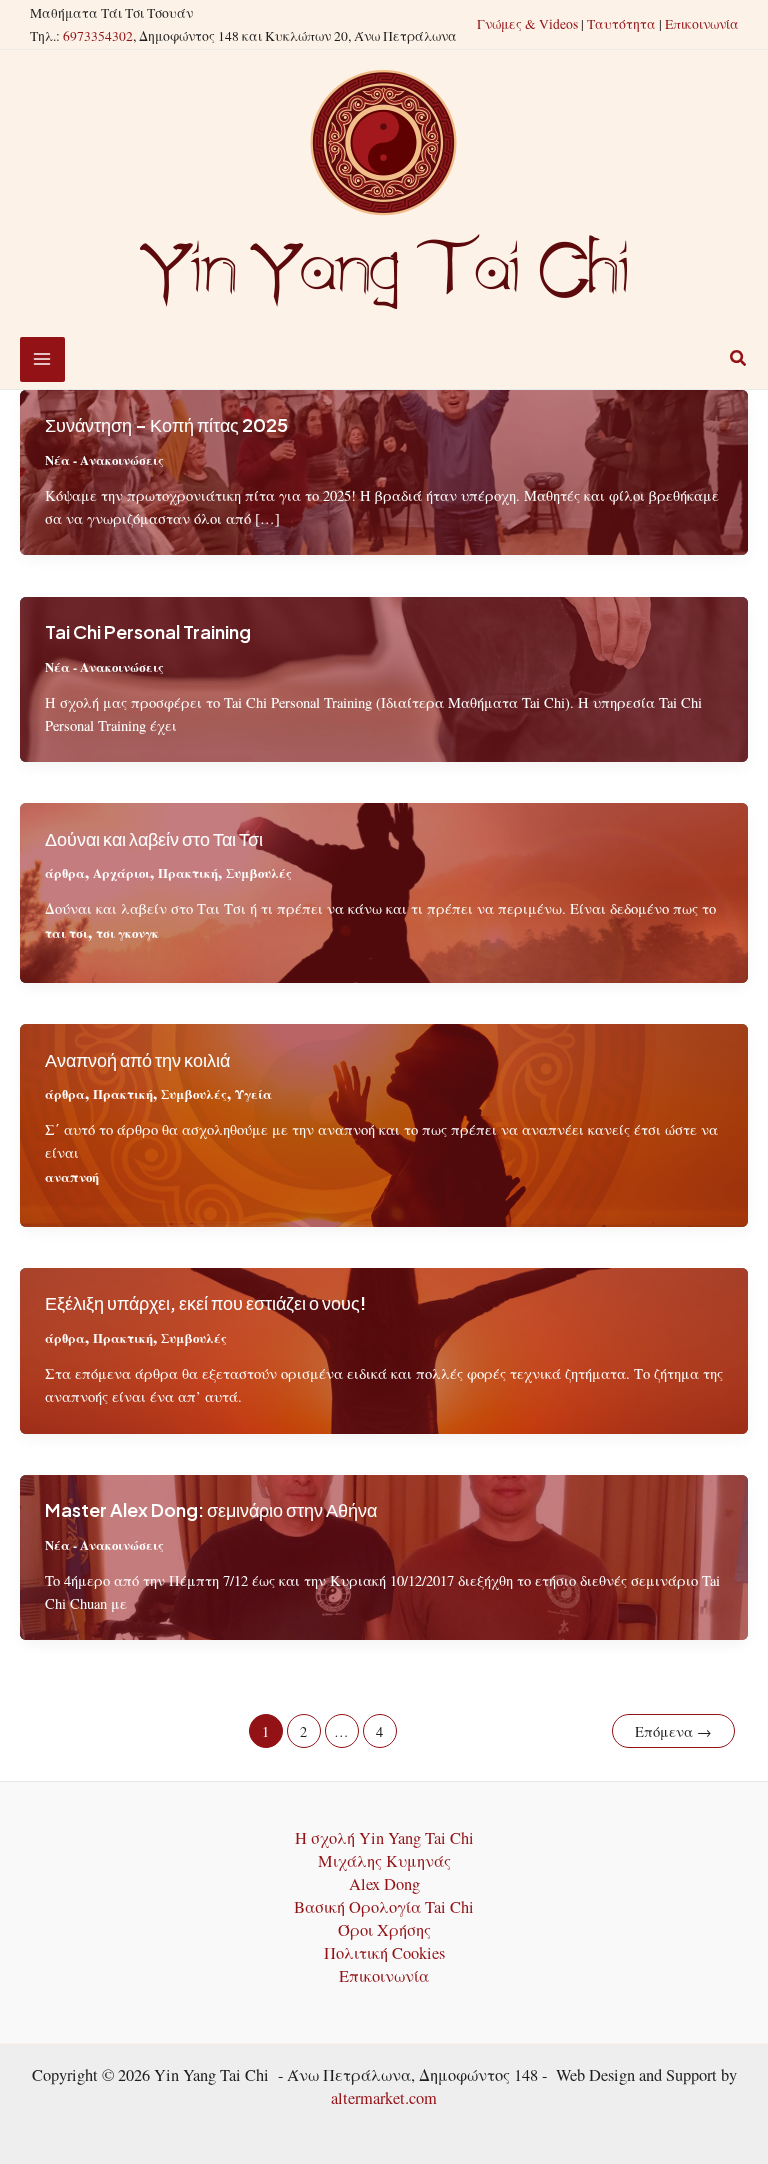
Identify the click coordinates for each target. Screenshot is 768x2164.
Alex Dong (384, 1884)
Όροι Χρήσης (384, 1930)
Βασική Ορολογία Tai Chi (384, 1907)
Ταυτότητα (621, 24)
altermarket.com (384, 2098)
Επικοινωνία (702, 24)
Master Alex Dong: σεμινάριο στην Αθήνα (211, 1509)
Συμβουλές (259, 873)
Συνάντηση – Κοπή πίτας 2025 (166, 424)
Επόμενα (673, 1731)
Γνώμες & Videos (527, 24)
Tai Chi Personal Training (148, 631)
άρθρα (65, 873)
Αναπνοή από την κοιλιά (137, 1059)
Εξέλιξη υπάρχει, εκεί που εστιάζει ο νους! (205, 1302)
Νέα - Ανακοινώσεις (104, 460)
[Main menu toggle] (42, 359)
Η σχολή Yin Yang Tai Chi (384, 1838)
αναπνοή (72, 1177)
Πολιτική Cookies (384, 1953)
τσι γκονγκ (127, 933)
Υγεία (253, 1094)
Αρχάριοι (121, 873)
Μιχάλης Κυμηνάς (384, 1861)
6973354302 (98, 36)
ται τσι (66, 933)
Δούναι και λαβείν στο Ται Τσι (154, 838)
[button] (739, 360)
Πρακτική (188, 873)
